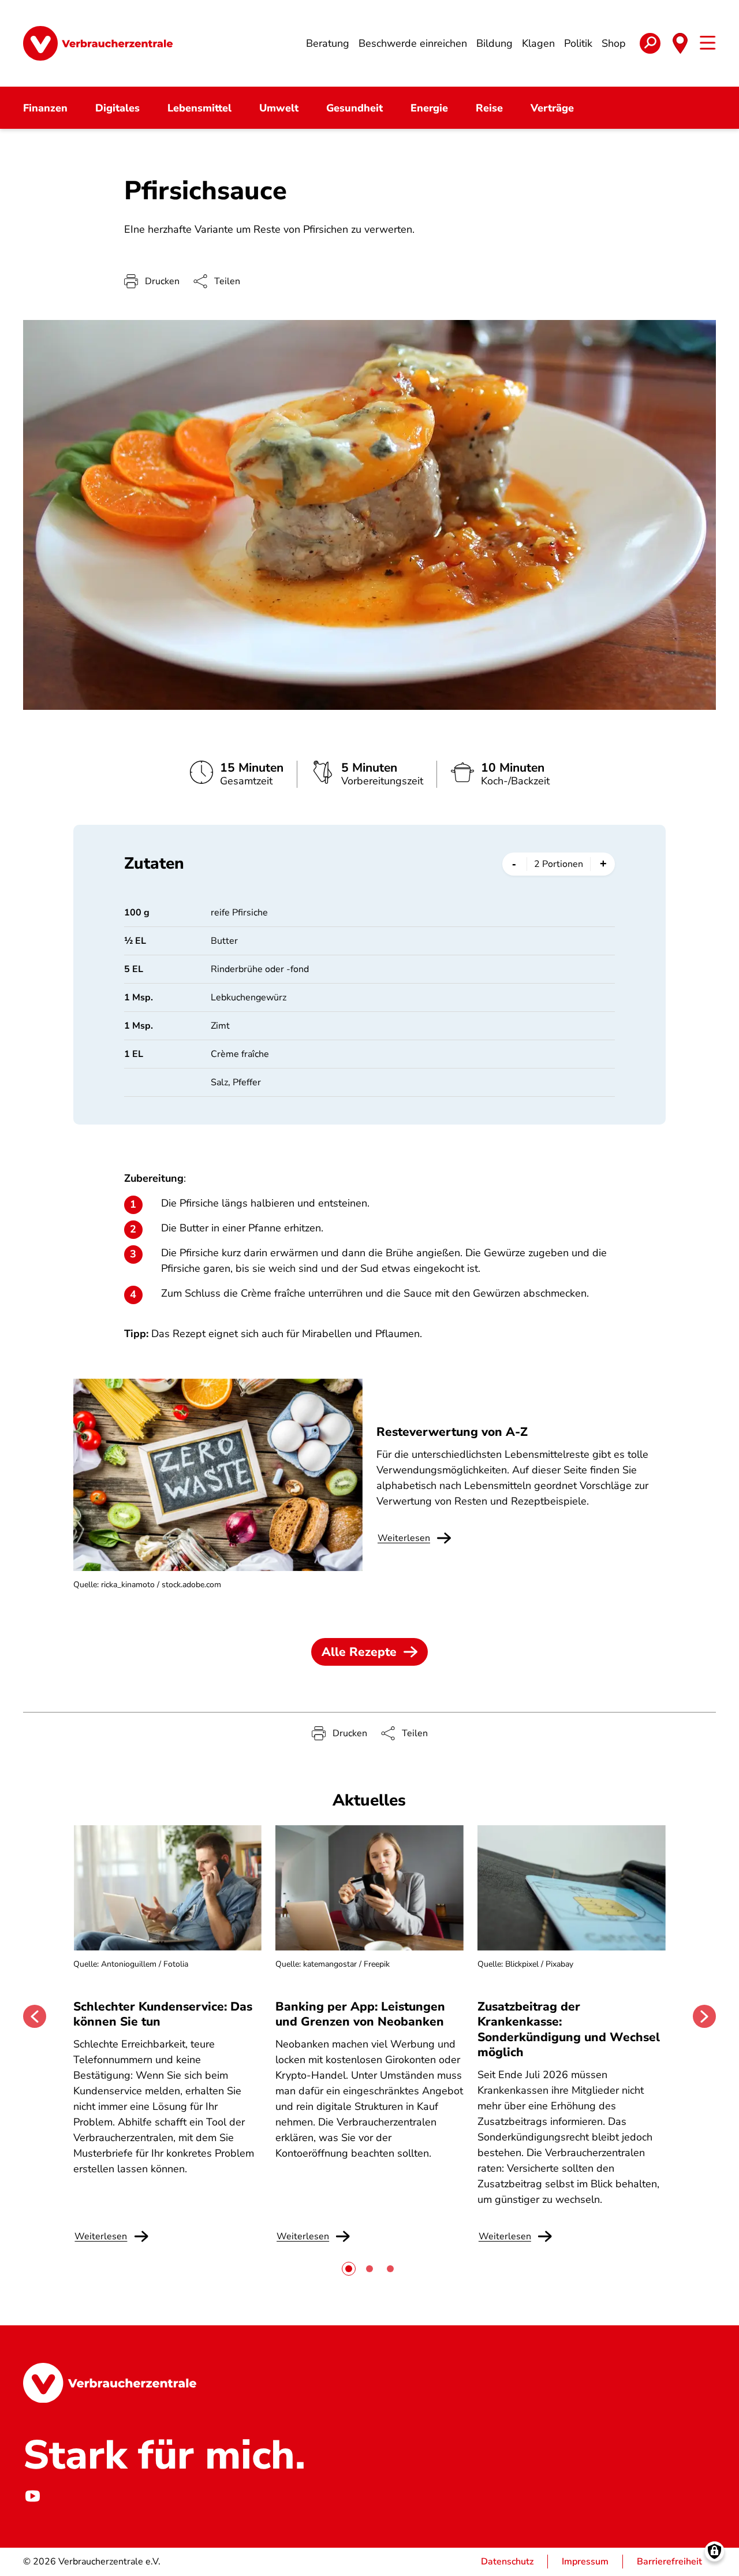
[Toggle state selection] (680, 43)
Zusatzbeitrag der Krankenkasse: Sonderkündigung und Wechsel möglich (569, 2029)
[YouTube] (32, 2496)
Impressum (585, 2562)
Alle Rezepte (359, 1652)
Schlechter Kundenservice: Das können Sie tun (163, 2014)
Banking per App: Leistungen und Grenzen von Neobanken (360, 2014)
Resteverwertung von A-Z (452, 1432)
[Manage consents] (714, 2551)
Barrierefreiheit (669, 2562)
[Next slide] (704, 2016)
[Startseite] (98, 43)
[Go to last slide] (35, 2016)
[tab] (349, 2269)
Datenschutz (507, 2562)
